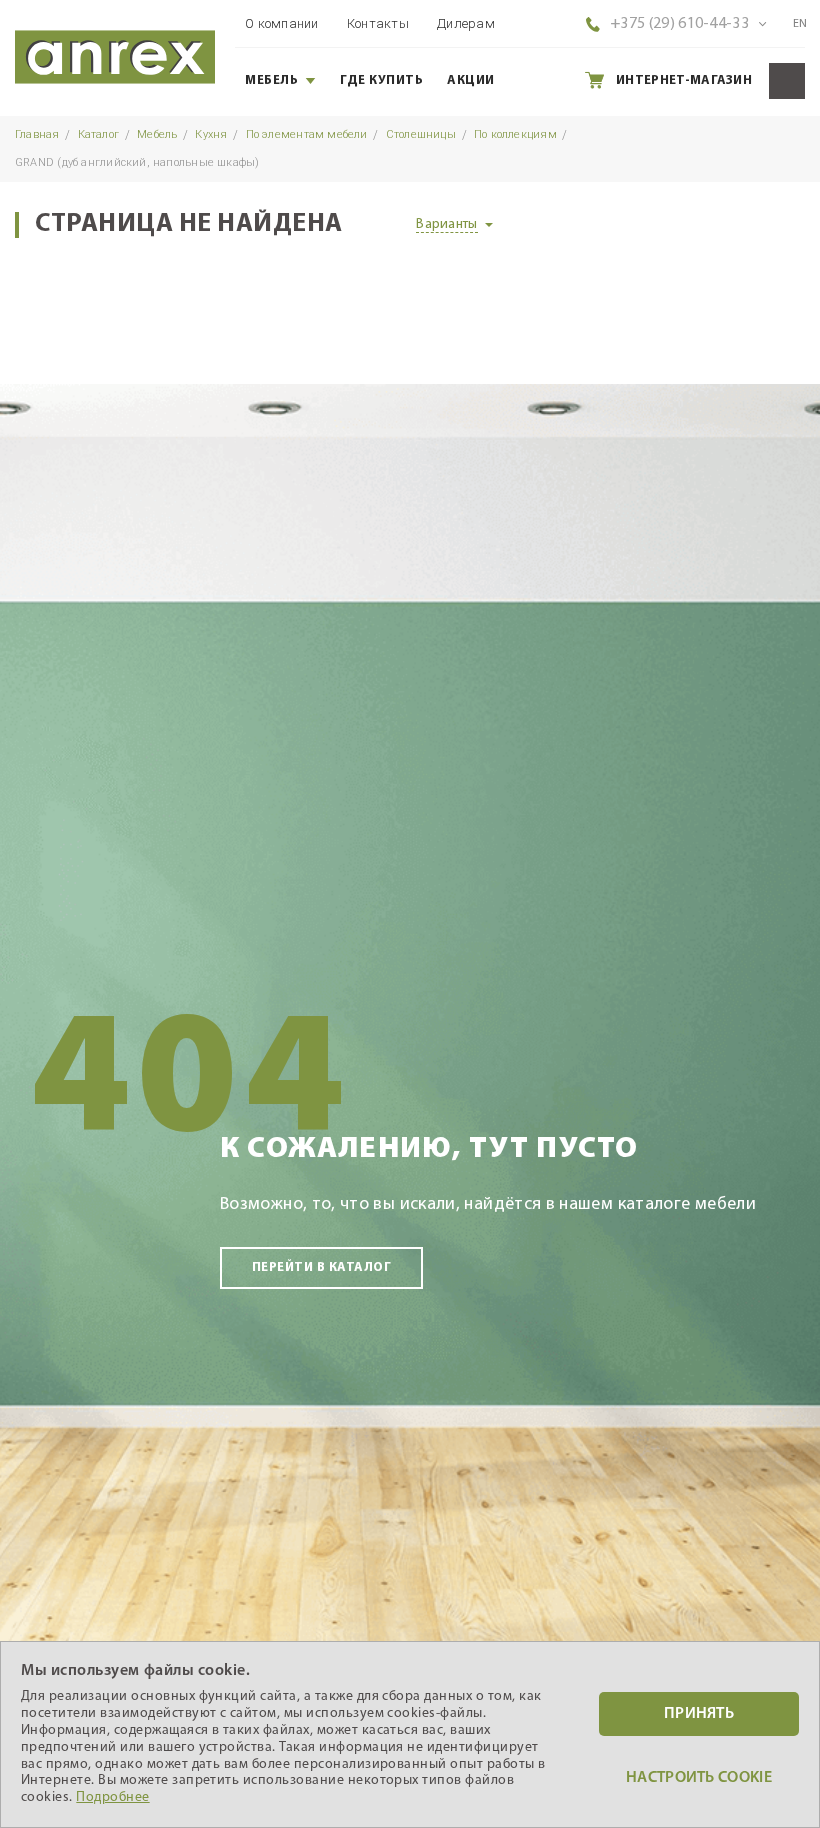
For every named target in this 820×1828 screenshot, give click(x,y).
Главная (37, 134)
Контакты (378, 23)
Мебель (271, 80)
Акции (471, 80)
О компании (282, 23)
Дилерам (466, 23)
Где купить (381, 80)
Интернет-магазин (684, 80)
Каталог (99, 134)
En (800, 24)
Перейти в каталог (321, 1267)
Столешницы (421, 134)
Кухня (211, 134)
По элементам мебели (307, 134)
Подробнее (112, 1797)
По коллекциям (515, 134)
